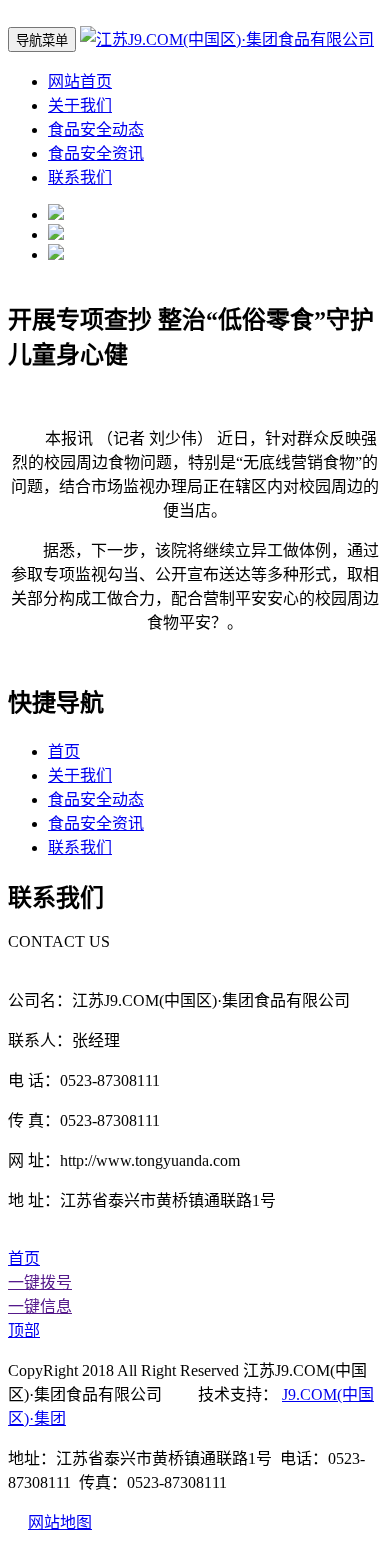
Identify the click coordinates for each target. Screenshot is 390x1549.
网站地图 (60, 1522)
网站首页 (80, 81)
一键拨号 (40, 1282)
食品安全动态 (96, 129)
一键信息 (40, 1306)
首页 (64, 751)
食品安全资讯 (96, 153)
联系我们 (80, 177)
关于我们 (80, 105)
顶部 (24, 1330)
